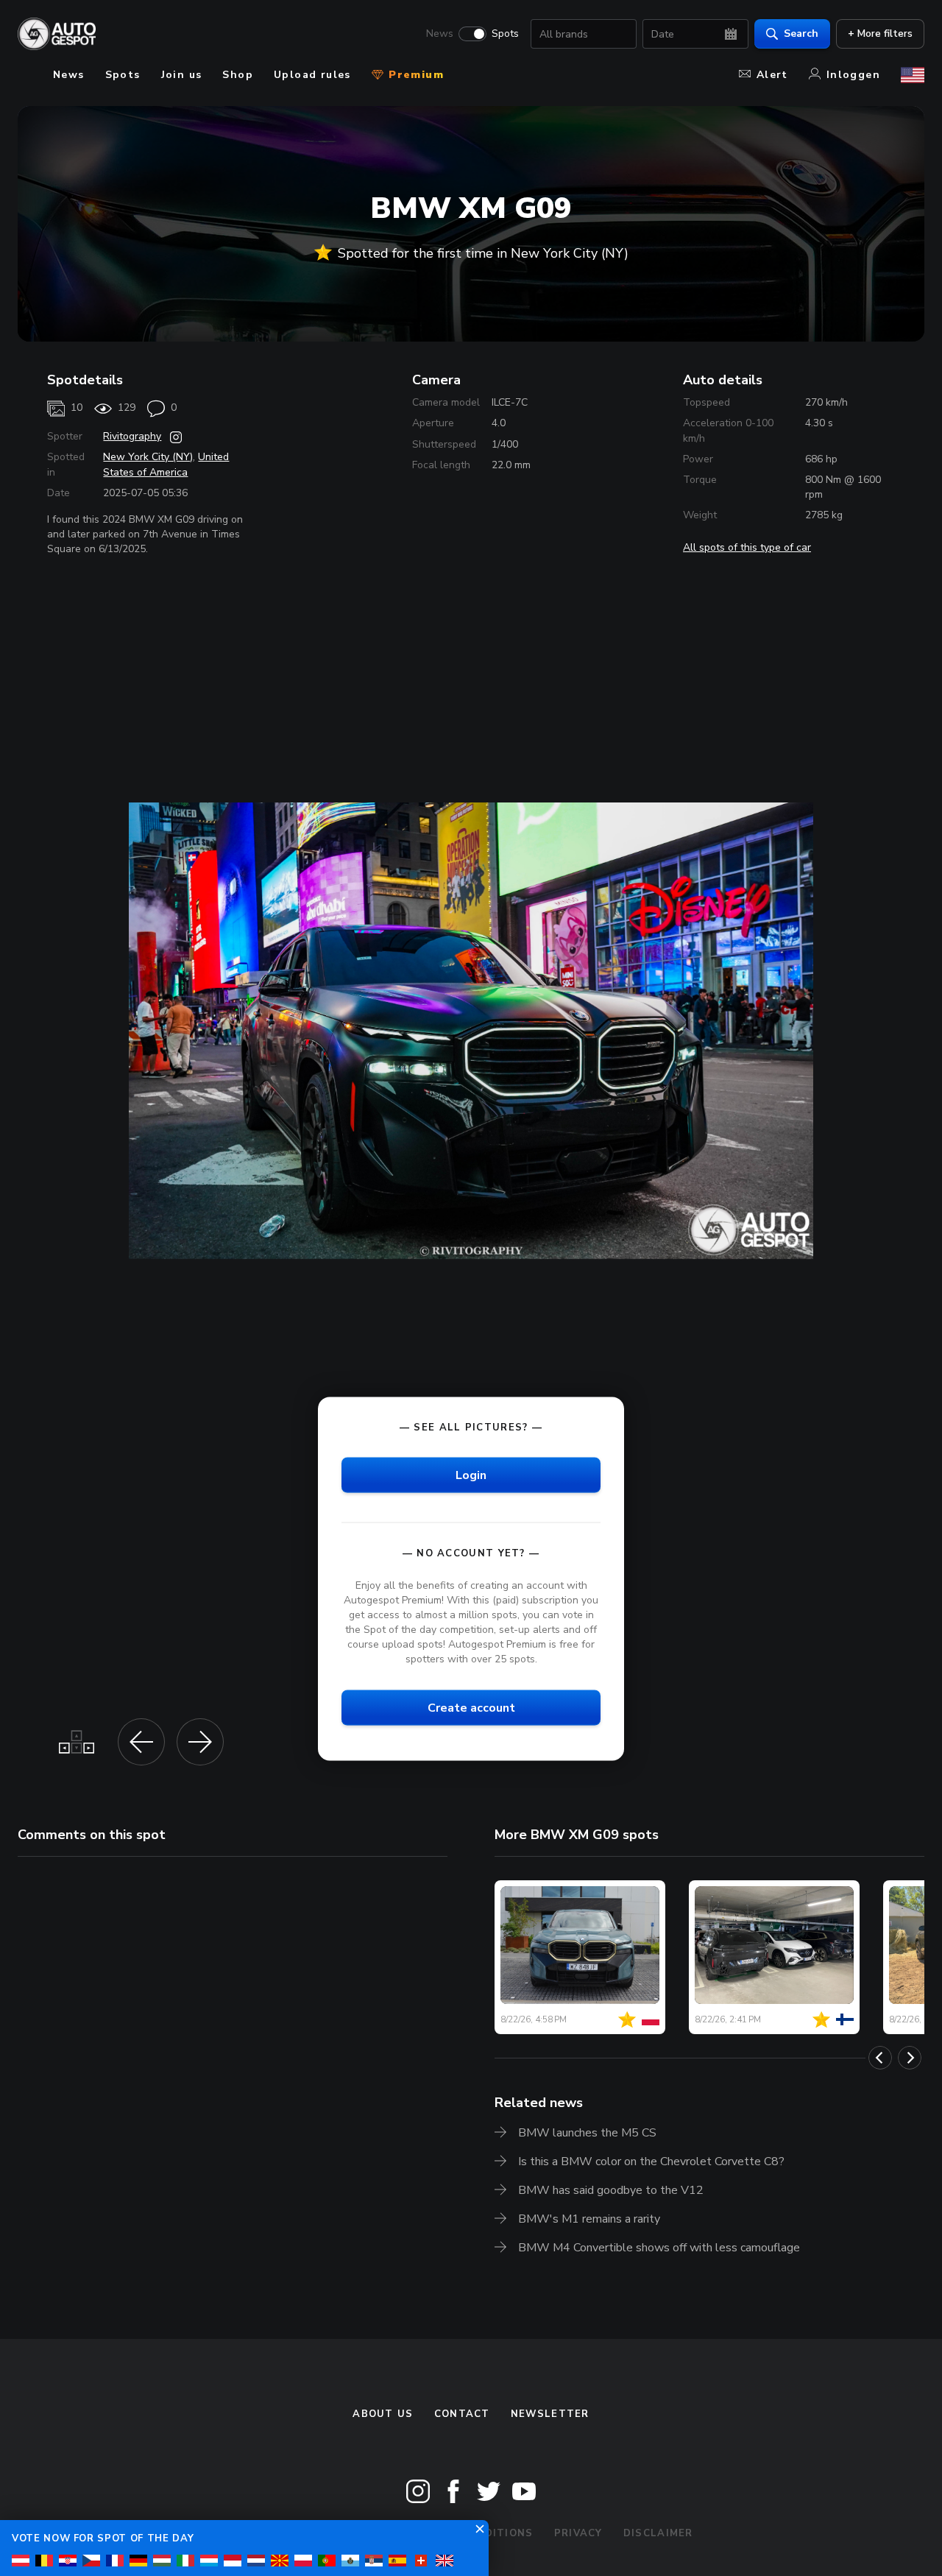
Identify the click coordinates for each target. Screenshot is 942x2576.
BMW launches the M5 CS (587, 2133)
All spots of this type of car (747, 547)
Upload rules (312, 75)
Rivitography (132, 436)
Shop (238, 75)
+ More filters (880, 33)
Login (471, 1475)
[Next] (910, 2058)
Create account (471, 1708)
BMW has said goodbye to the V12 (611, 2190)
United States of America (166, 464)
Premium (414, 75)
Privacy (578, 2533)
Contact (462, 2414)
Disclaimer (658, 2533)
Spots (505, 34)
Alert (772, 75)
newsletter (550, 2414)
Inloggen (853, 75)
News (440, 34)
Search (801, 33)
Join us (182, 75)
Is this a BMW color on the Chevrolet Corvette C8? (651, 2162)
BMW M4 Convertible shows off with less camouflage (659, 2248)
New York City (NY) (148, 457)
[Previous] (880, 2058)
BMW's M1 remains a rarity (589, 2219)
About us (383, 2414)
